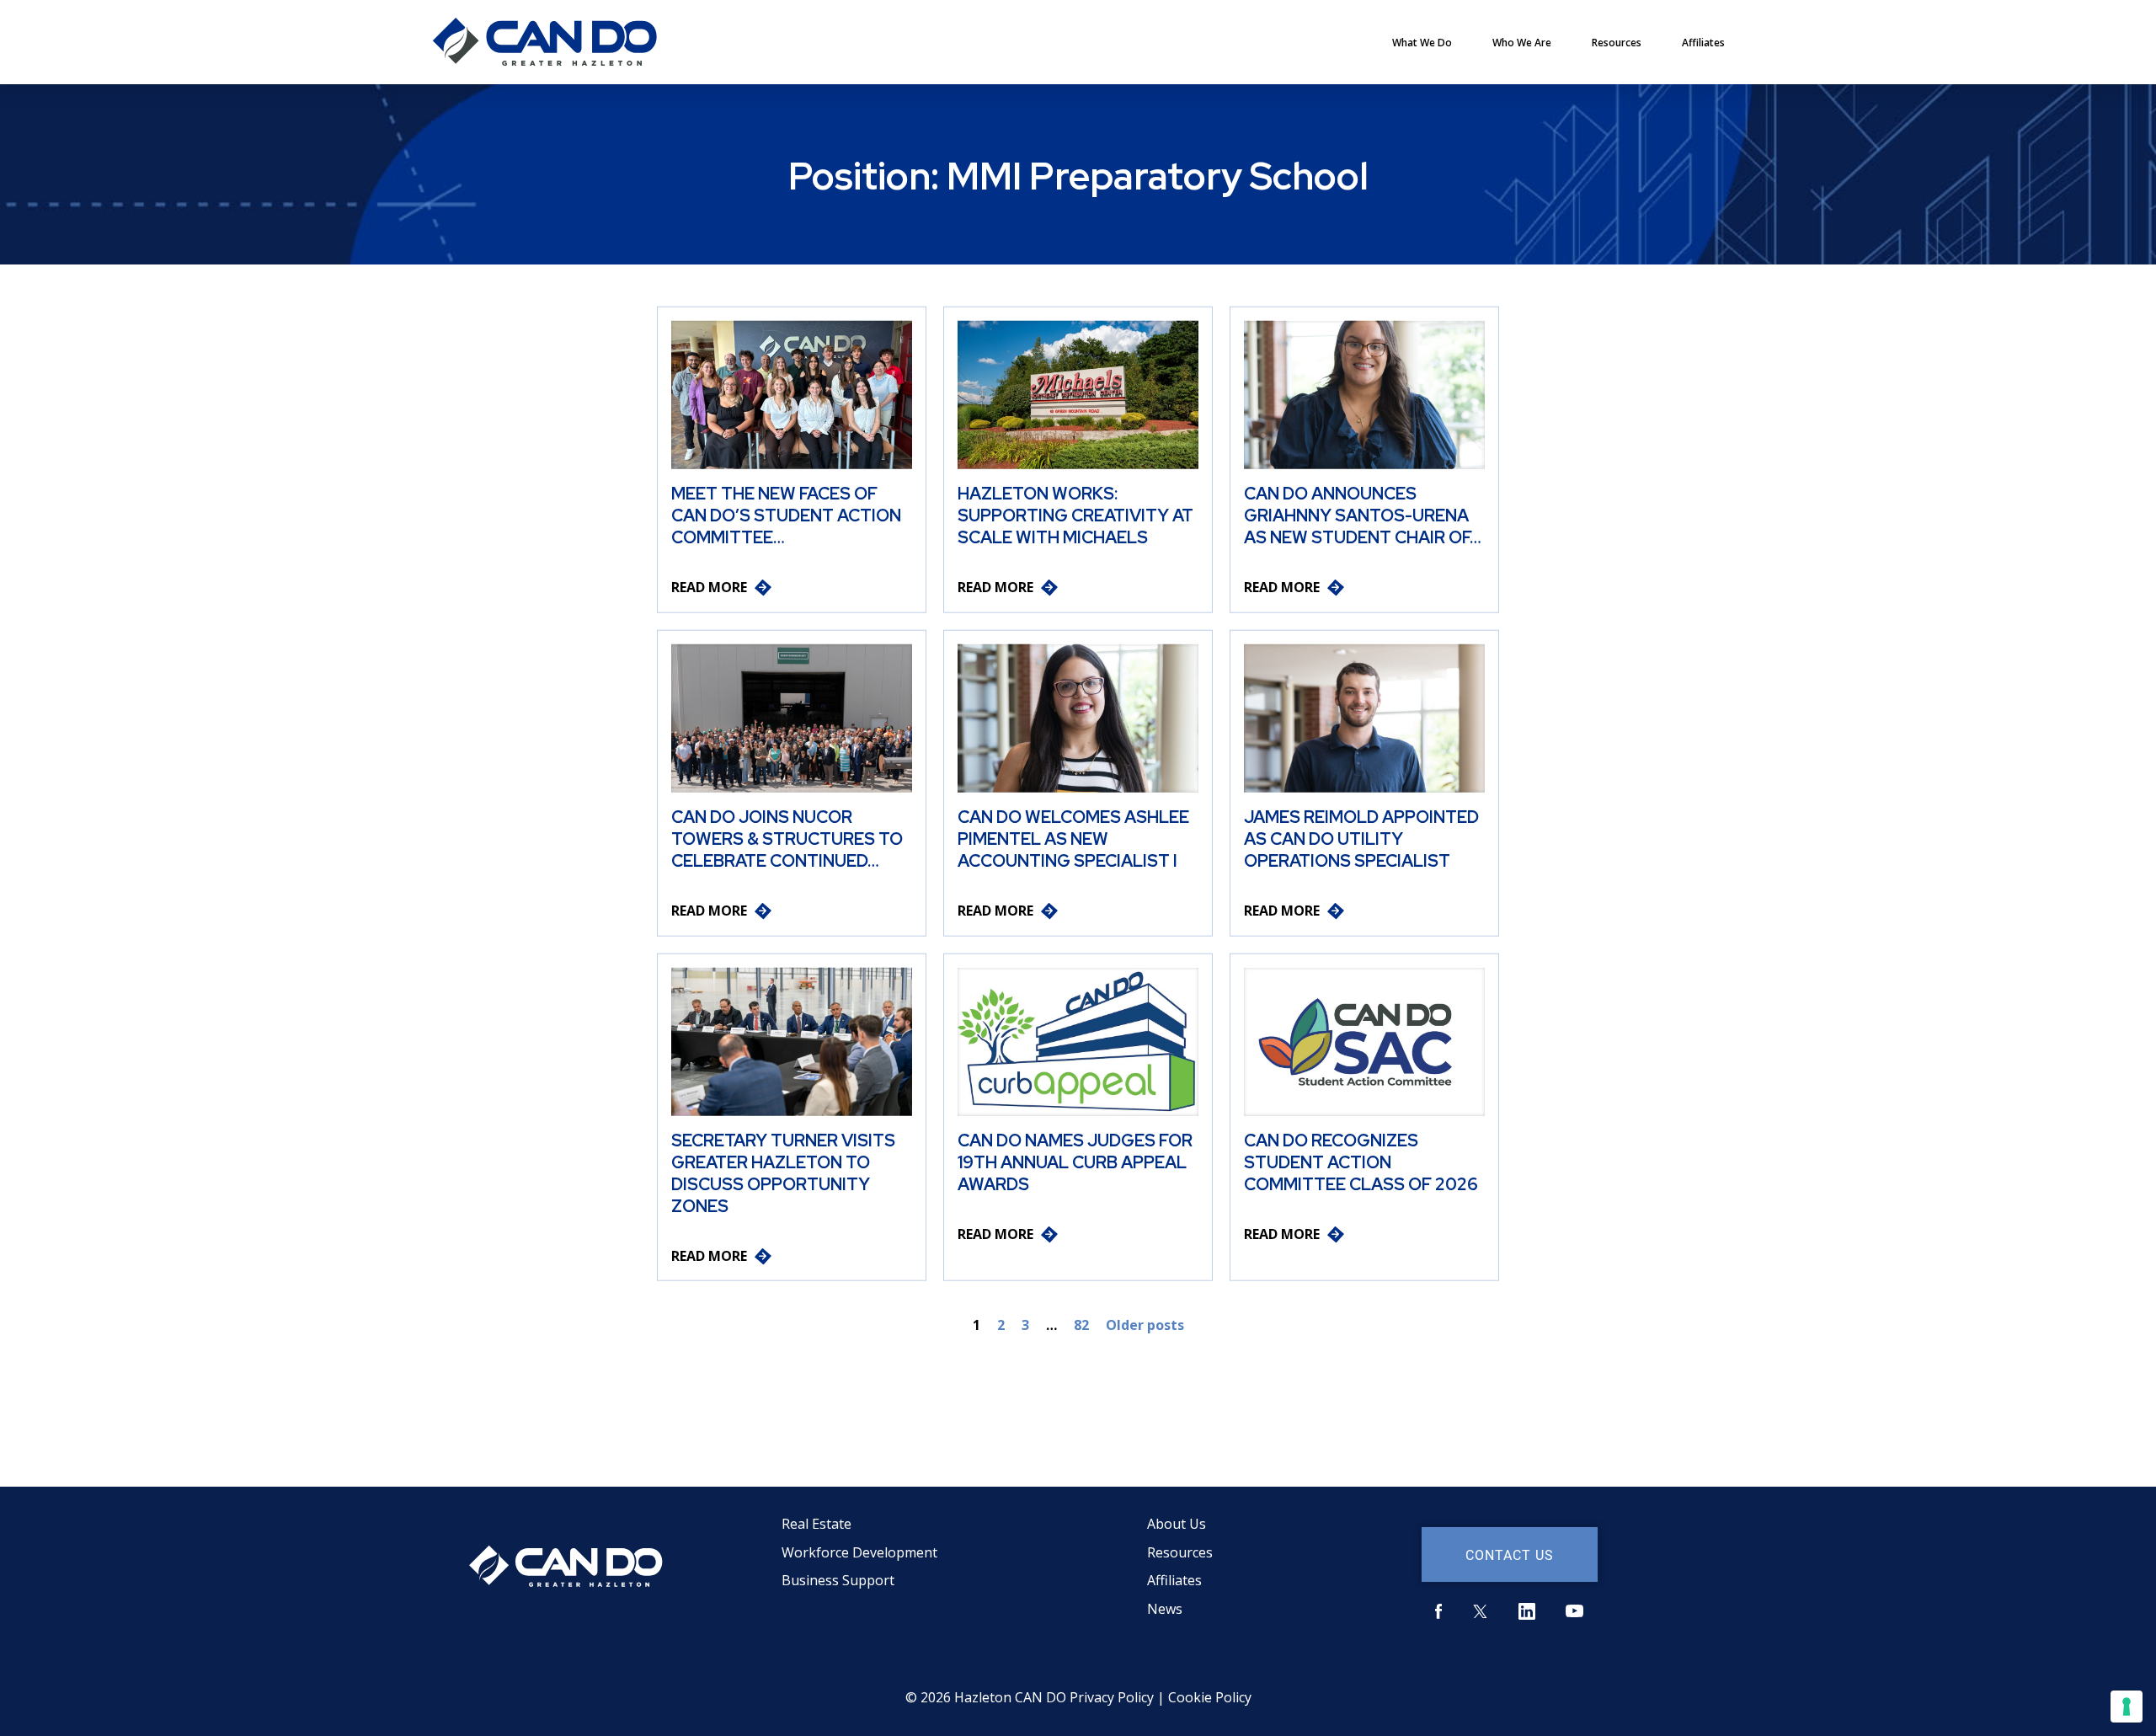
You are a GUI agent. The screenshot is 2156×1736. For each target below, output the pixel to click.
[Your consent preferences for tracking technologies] (2127, 1707)
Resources (1617, 43)
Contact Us (1510, 1554)
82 (1081, 1325)
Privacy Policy (1112, 1697)
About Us (1177, 1524)
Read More (709, 587)
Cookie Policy (1210, 1697)
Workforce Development (859, 1552)
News (1165, 1609)
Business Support (838, 1580)
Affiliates (1703, 43)
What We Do (1422, 43)
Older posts (1145, 1325)
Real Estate (817, 1524)
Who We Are (1522, 43)
